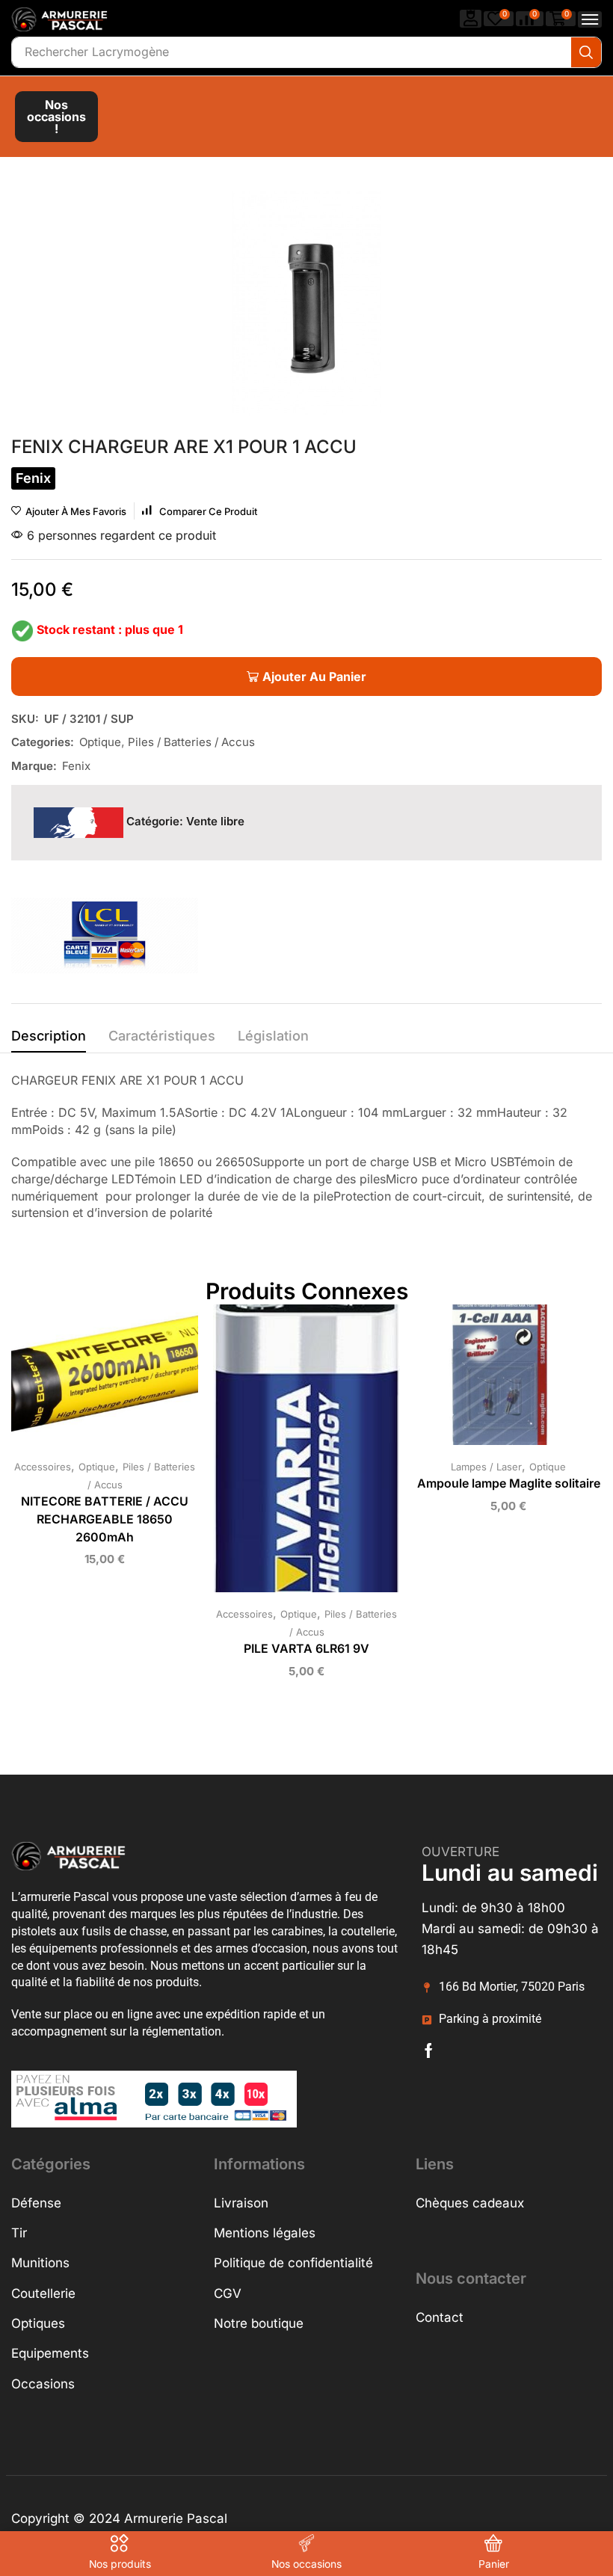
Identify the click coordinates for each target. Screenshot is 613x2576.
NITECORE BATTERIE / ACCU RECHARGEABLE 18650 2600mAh (105, 1519)
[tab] (49, 1040)
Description (49, 1036)
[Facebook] (429, 2050)
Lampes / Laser (486, 1467)
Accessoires (43, 1467)
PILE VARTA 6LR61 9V (306, 1649)
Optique (100, 742)
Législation (273, 1036)
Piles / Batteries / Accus (191, 742)
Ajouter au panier (90, 1381)
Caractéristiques (162, 1036)
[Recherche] (586, 52)
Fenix (76, 766)
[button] (471, 18)
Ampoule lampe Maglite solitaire (509, 1483)
